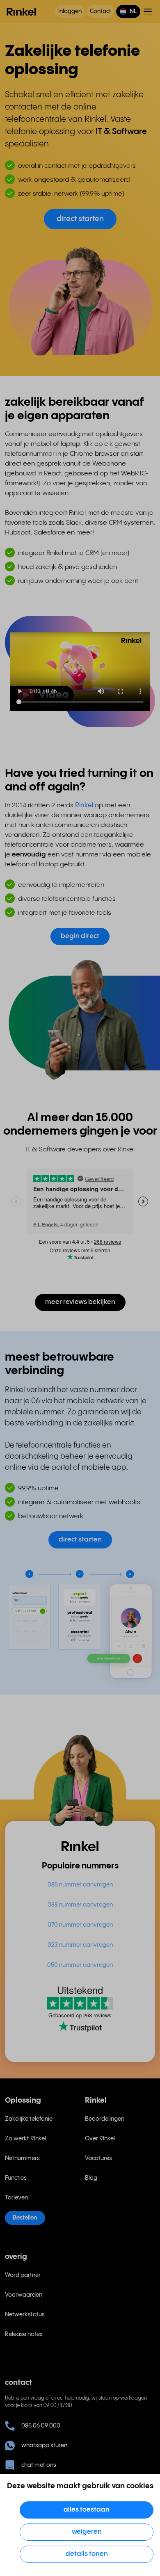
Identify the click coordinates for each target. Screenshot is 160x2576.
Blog (91, 2178)
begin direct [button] (80, 936)
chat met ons (39, 2465)
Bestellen (25, 2218)
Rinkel (85, 805)
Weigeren (87, 2532)
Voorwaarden (24, 2295)
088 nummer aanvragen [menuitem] (80, 1905)
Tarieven (16, 2198)
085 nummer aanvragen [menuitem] (80, 1885)
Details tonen (87, 2554)
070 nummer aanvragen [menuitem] (80, 1925)
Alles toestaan (87, 2510)
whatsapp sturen (44, 2446)
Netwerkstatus (25, 2315)
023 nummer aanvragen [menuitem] (80, 1945)
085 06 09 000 (41, 2426)
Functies (16, 2178)
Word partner (23, 2275)
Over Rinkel (100, 2139)
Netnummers (22, 2158)
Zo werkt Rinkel (25, 2139)
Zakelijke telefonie (29, 2119)
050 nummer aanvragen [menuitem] (80, 1965)
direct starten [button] (80, 219)
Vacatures (98, 2158)
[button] (128, 11)
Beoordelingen (105, 2119)
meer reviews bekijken (80, 1302)
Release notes (24, 2334)
